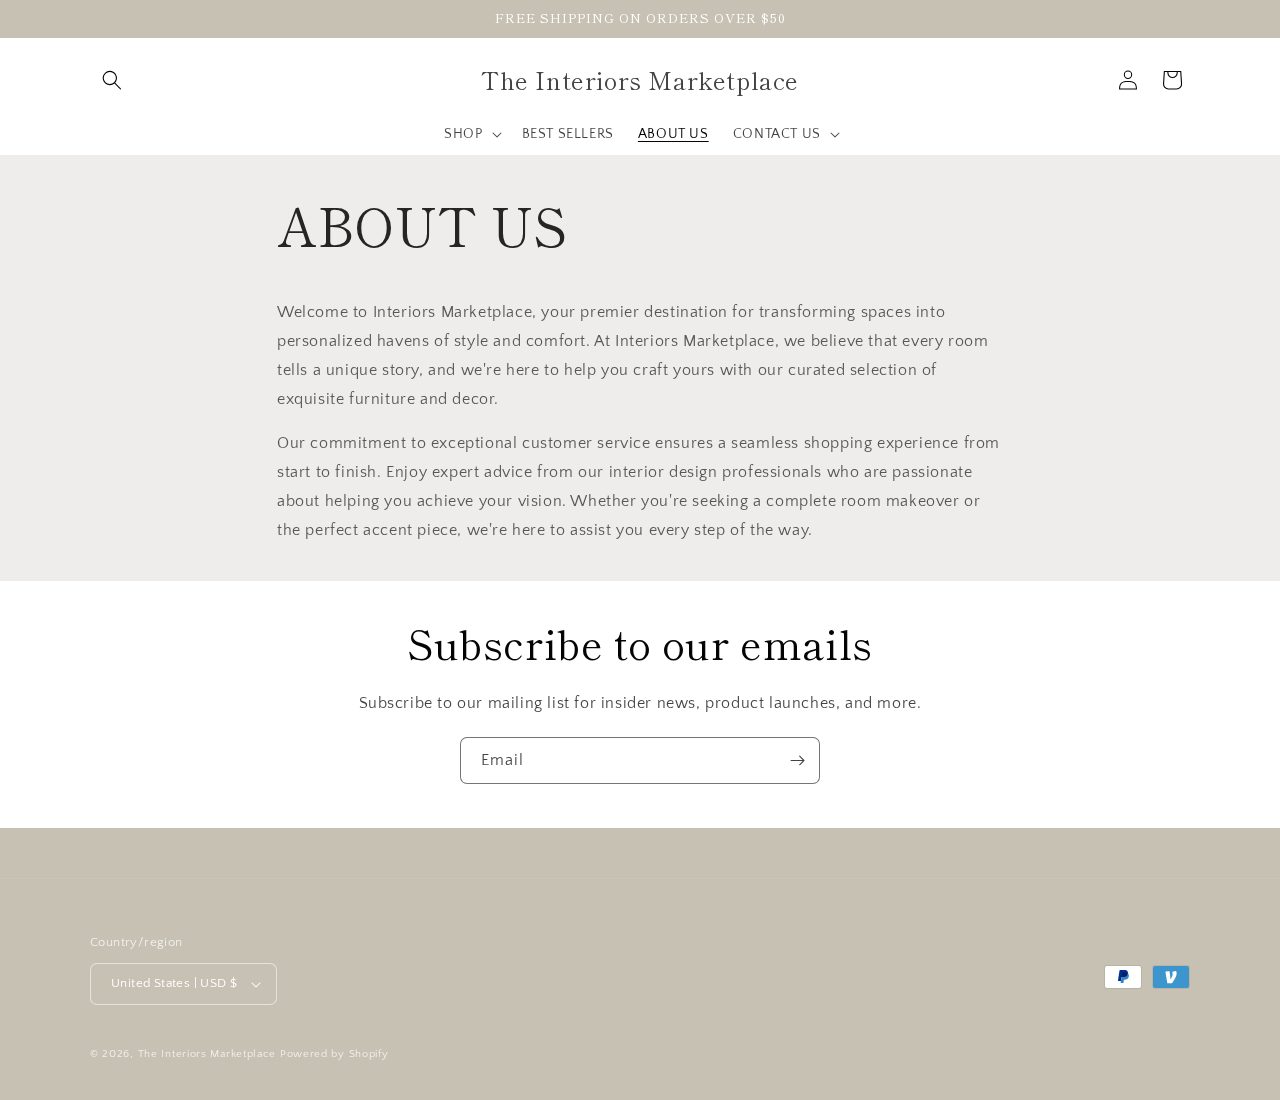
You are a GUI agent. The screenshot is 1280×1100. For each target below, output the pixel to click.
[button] (112, 80)
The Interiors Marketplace (207, 1054)
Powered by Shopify (334, 1054)
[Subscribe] (797, 760)
